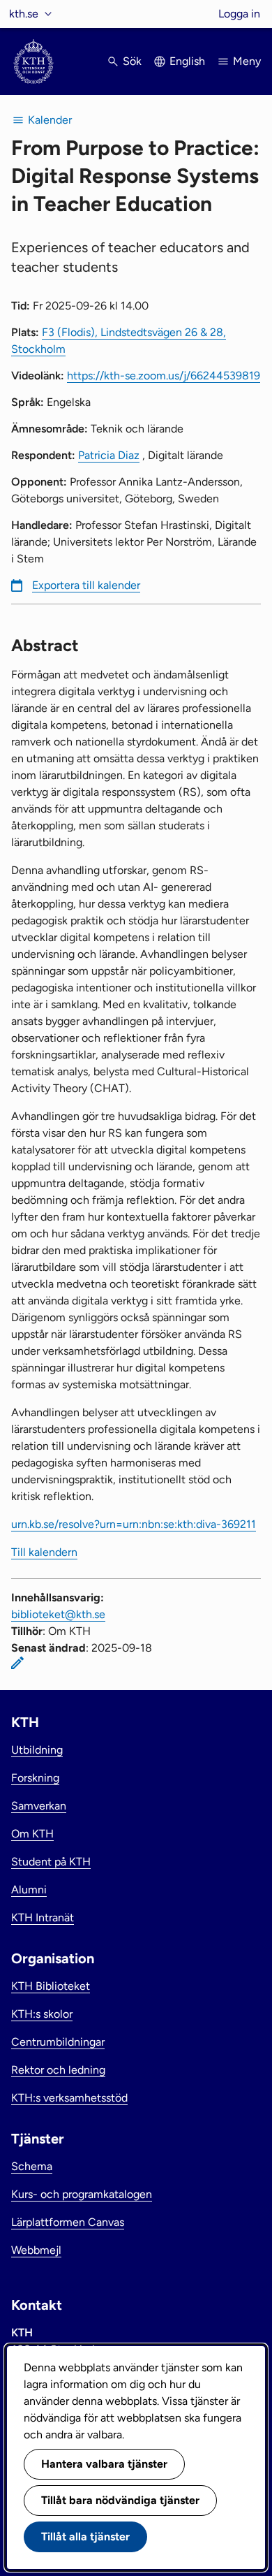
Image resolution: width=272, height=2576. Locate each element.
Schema (32, 2166)
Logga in (239, 14)
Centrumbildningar (58, 2042)
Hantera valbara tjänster (104, 2464)
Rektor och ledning (58, 2070)
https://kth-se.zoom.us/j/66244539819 (164, 376)
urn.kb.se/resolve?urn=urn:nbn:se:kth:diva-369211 (134, 1524)
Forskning (35, 1778)
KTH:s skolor (42, 2014)
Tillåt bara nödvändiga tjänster (120, 2500)
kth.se (24, 14)
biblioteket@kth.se (58, 1614)
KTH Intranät (43, 1918)
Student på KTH (51, 1862)
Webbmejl (36, 2250)
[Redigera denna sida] (17, 1663)
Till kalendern (44, 1552)
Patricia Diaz (109, 455)
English (187, 61)
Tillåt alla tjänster (85, 2537)
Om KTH (32, 1834)
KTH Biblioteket (51, 1986)
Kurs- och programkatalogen (82, 2194)
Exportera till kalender (86, 585)
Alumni (29, 1890)
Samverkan (39, 1806)
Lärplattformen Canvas (68, 2222)
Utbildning (37, 1750)
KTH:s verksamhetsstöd (69, 2098)
